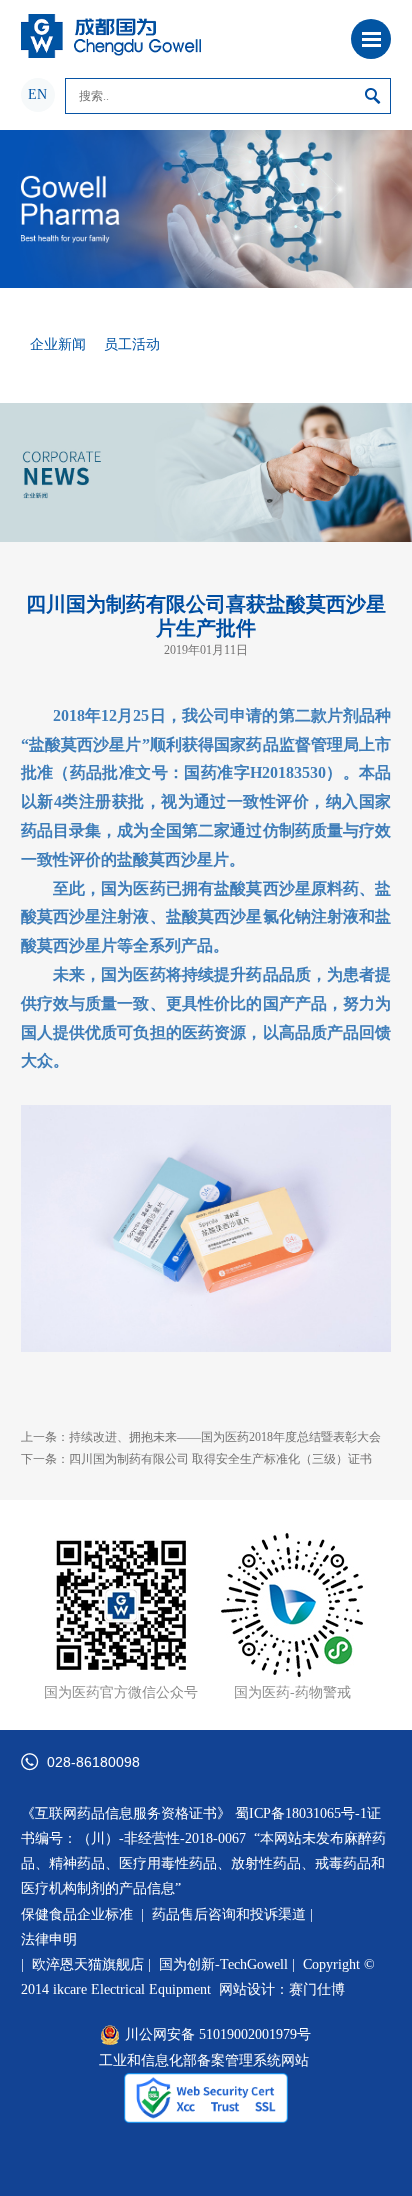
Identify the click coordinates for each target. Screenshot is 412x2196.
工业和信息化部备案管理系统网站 (204, 2060)
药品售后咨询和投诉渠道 (231, 1914)
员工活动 (132, 344)
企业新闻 (58, 344)
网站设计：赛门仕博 (282, 1989)
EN (37, 94)
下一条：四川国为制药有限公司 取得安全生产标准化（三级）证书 (196, 1459)
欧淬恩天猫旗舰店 (88, 1964)
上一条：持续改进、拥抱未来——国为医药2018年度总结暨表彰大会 (201, 1437)
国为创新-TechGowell (231, 1964)
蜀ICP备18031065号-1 (301, 1813)
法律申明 (49, 1939)
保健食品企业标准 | (82, 1914)
